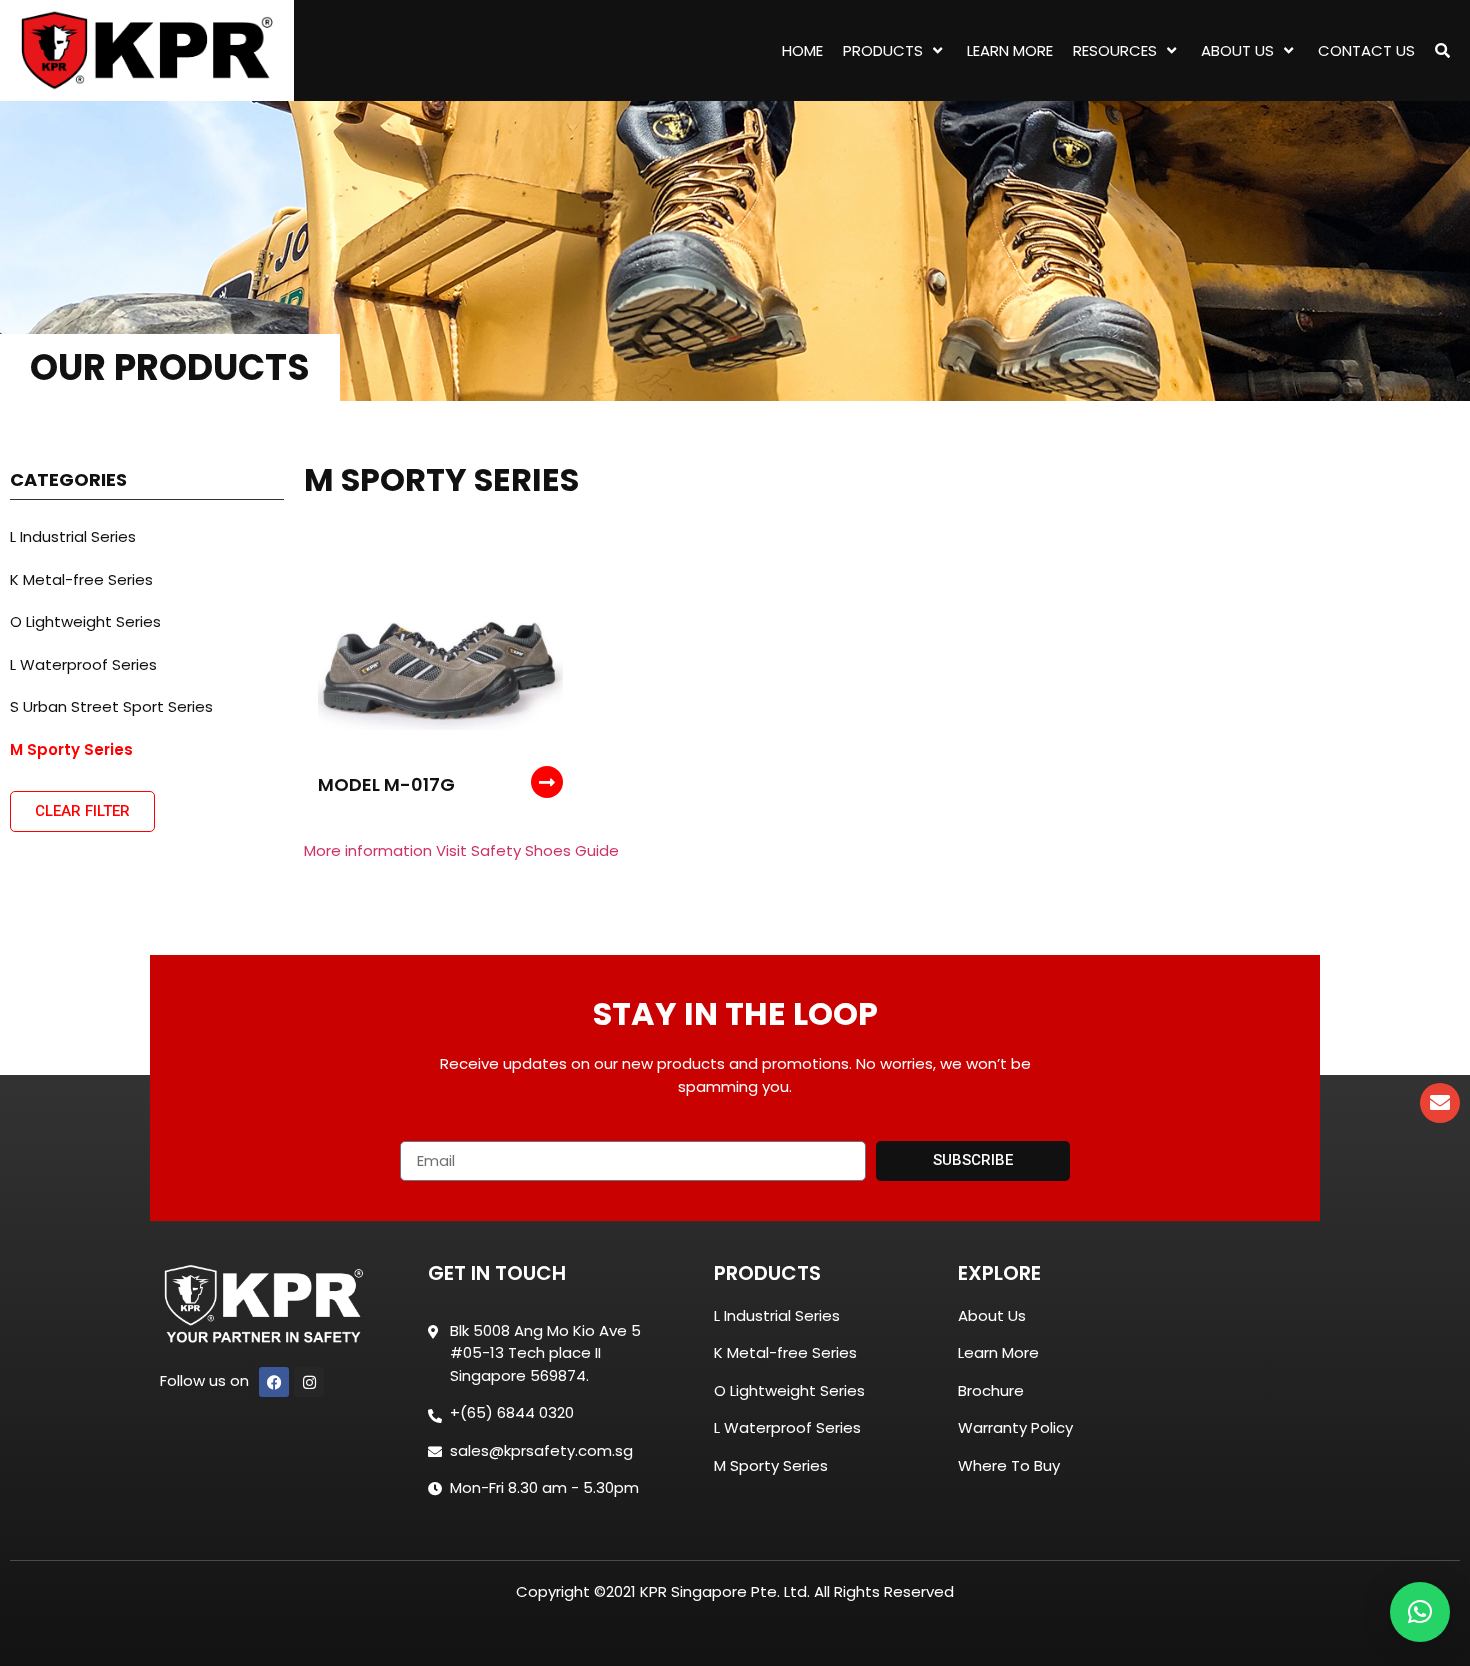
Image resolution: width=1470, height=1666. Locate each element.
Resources (1115, 50)
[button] (1420, 1612)
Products (883, 50)
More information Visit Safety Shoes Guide (461, 850)
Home (802, 50)
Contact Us (1366, 50)
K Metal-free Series (81, 579)
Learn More (1010, 50)
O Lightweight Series (85, 621)
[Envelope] (1440, 1103)
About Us (1237, 50)
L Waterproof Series (83, 664)
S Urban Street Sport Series (111, 706)
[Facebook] (274, 1382)
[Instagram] (309, 1382)
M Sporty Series (71, 749)
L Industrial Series (73, 536)
